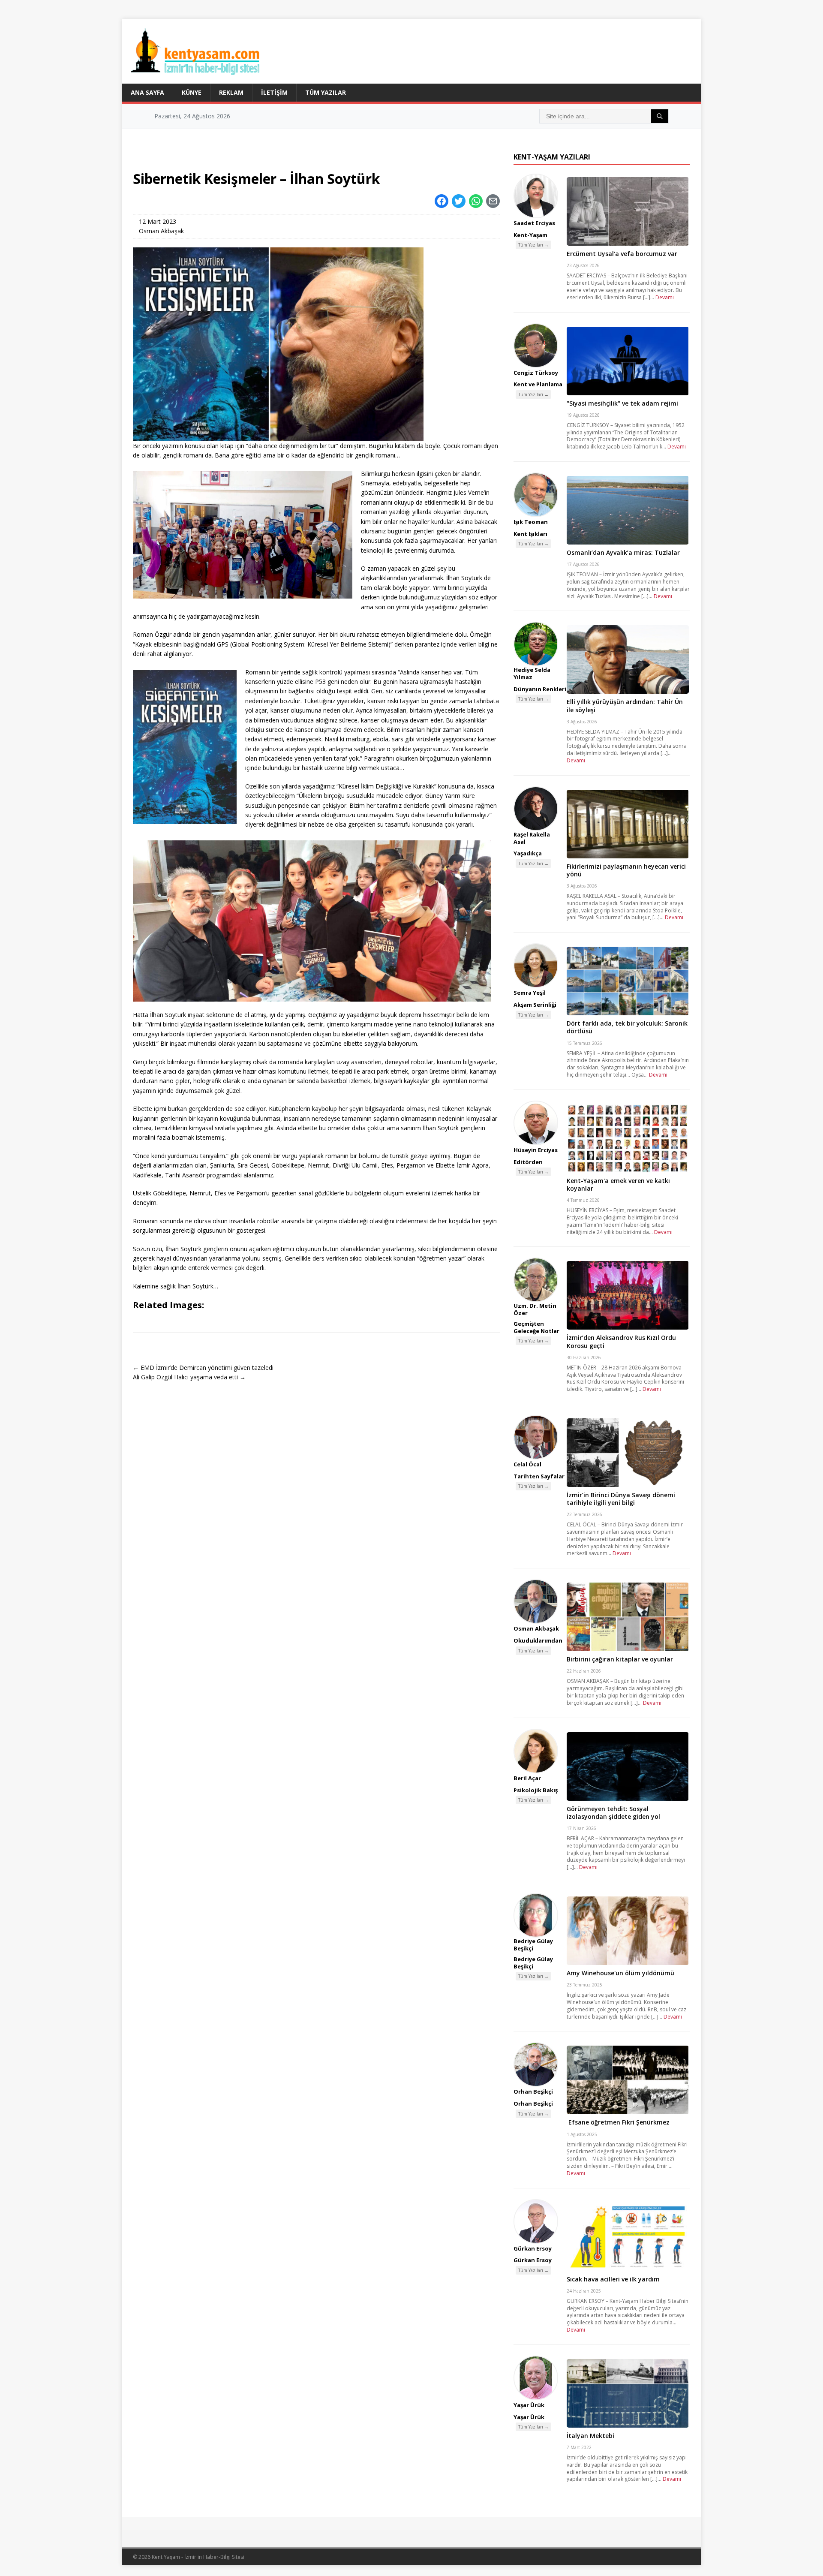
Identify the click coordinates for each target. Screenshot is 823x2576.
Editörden (528, 1162)
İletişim (274, 92)
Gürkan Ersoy (533, 2248)
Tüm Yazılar (326, 92)
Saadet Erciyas (534, 223)
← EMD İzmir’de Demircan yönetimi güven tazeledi (203, 1368)
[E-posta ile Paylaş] (493, 201)
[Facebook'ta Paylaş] (442, 201)
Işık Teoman (531, 522)
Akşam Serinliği (535, 1005)
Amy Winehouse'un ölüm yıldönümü (620, 1973)
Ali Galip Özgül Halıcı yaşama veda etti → (189, 1377)
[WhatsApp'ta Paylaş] (476, 201)
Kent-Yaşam (530, 235)
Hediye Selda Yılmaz (532, 673)
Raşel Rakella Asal (532, 838)
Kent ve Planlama (538, 384)
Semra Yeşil (530, 993)
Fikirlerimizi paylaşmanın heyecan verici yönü (626, 870)
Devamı (665, 297)
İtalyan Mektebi (590, 2436)
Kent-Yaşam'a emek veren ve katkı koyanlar (618, 1184)
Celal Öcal (527, 1464)
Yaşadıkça (528, 853)
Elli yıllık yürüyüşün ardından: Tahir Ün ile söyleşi (625, 706)
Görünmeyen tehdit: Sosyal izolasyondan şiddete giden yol (613, 1813)
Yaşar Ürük (529, 2405)
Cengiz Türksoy (536, 373)
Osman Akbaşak (161, 231)
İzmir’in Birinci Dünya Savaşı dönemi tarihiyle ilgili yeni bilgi (621, 1499)
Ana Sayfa (147, 92)
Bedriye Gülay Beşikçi (533, 1945)
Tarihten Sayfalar (539, 1476)
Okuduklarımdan (538, 1640)
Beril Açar (527, 1778)
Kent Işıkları (530, 534)
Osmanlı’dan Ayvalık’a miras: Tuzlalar (623, 552)
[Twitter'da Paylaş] (459, 201)
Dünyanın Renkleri (540, 689)
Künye (192, 92)
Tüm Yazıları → (533, 245)
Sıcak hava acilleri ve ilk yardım (613, 2279)
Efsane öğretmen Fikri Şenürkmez (618, 2122)
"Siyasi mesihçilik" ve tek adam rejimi (622, 403)
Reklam (231, 92)
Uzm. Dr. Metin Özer (535, 1309)
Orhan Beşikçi (533, 2091)
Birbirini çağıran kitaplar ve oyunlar (620, 1659)
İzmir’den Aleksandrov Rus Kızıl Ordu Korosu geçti (621, 1341)
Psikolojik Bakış (536, 1790)
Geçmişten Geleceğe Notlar (536, 1327)
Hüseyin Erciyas (536, 1150)
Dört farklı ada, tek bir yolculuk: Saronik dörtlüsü (627, 1027)
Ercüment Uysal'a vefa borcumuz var (622, 254)
